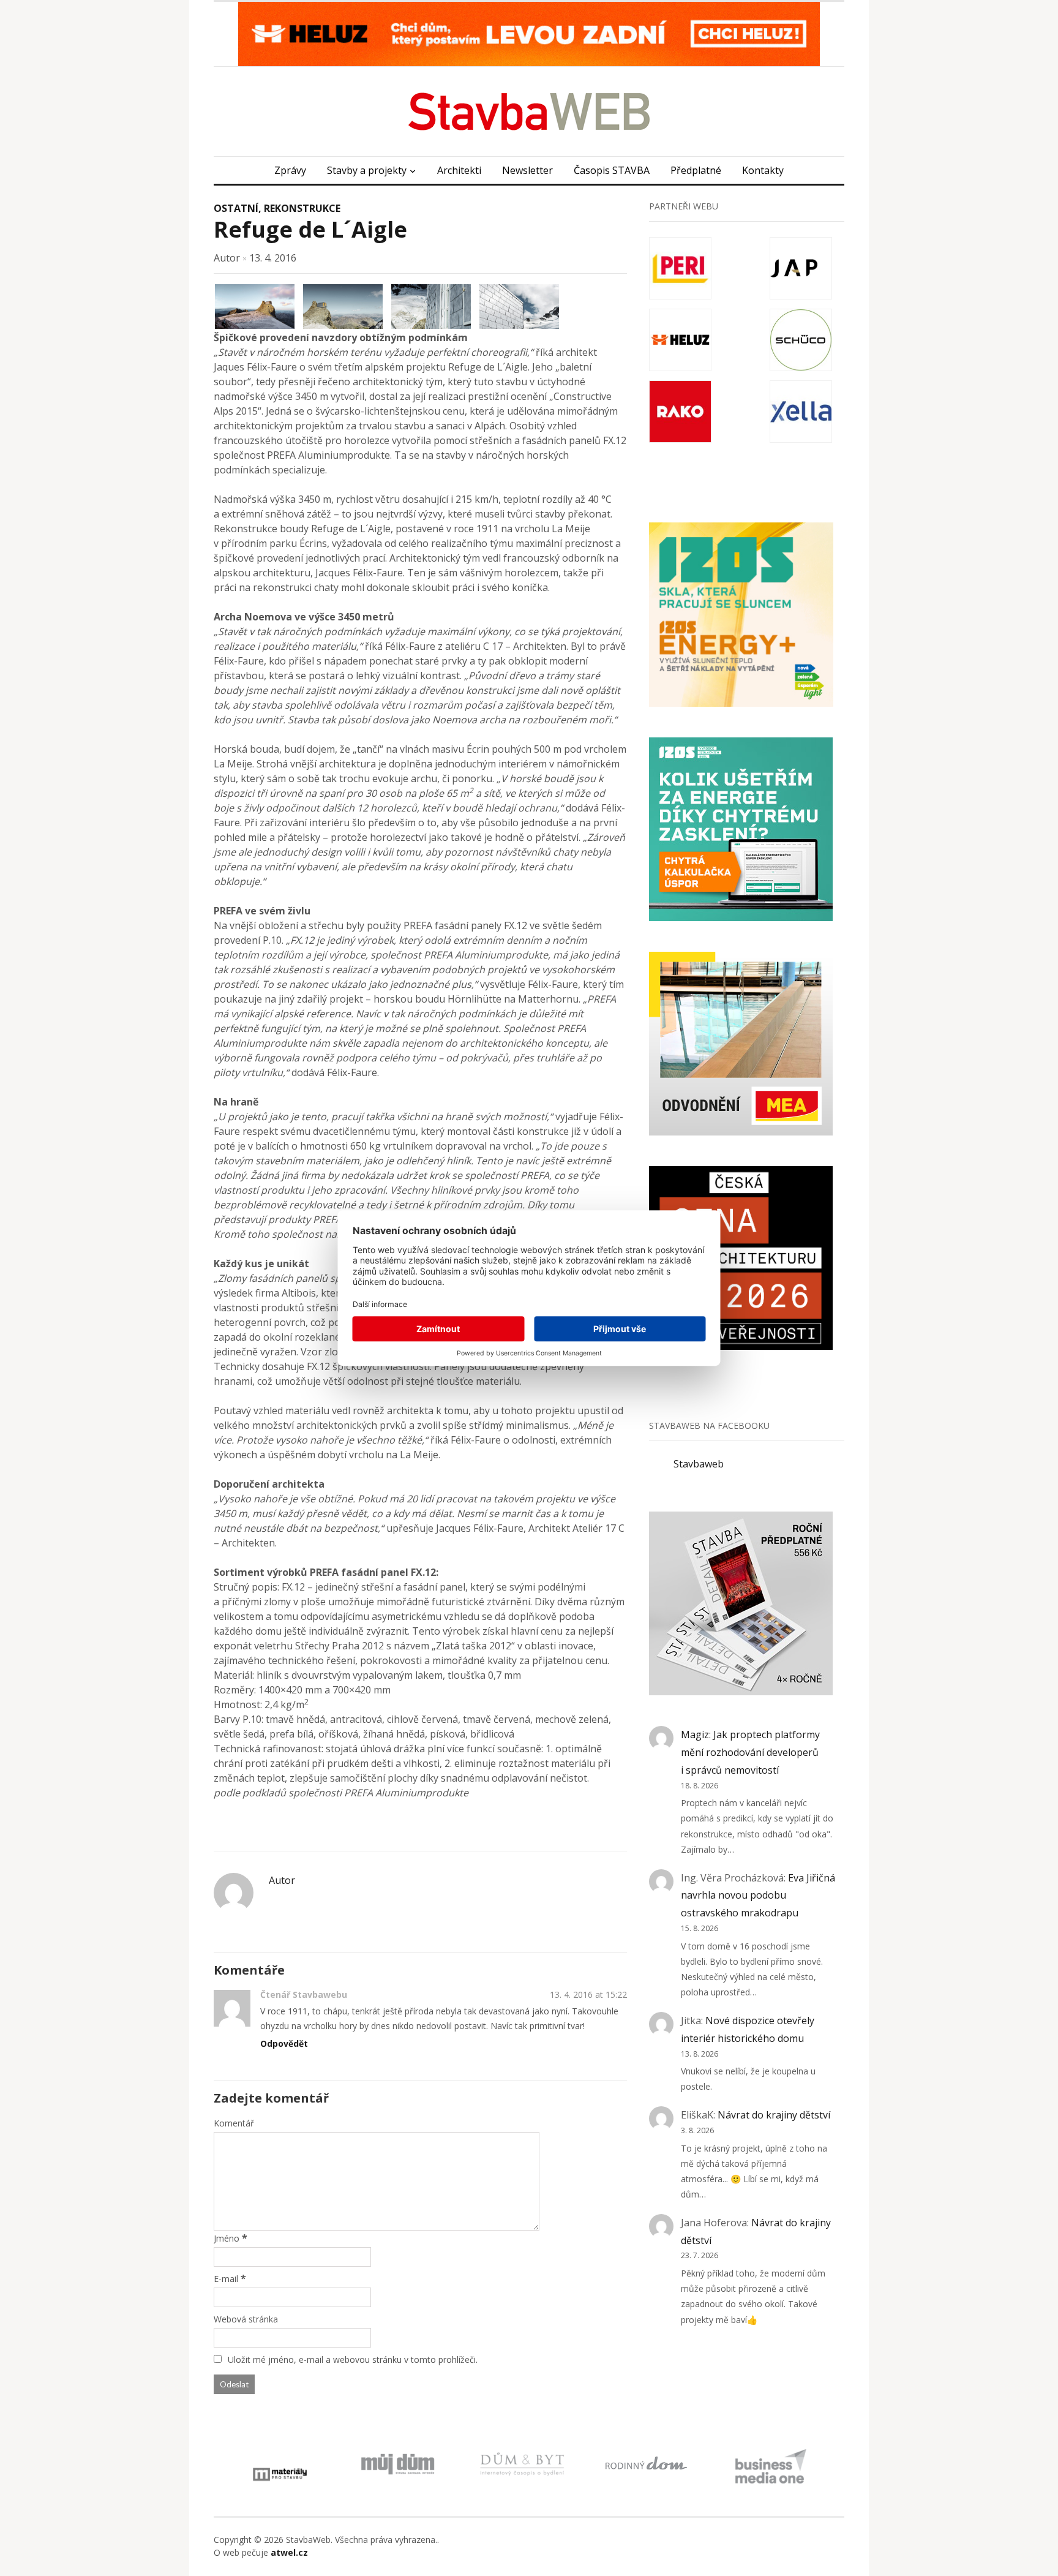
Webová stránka (246, 2319)
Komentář (234, 2123)
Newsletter (527, 170)
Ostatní (236, 208)
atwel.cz (289, 2552)
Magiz (695, 1734)
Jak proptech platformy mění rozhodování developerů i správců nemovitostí (750, 1752)
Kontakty (763, 170)
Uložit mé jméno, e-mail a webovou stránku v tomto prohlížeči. (353, 2359)
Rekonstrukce (302, 208)
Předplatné (696, 170)
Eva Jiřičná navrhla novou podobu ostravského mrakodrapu (758, 1896)
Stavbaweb (699, 1464)
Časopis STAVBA (612, 170)
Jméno (227, 2238)
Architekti (459, 170)
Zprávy (290, 170)
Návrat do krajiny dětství (774, 2115)
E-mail (226, 2279)
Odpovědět (284, 2043)
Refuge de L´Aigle (310, 229)
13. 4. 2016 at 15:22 (588, 1994)
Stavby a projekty (367, 170)
